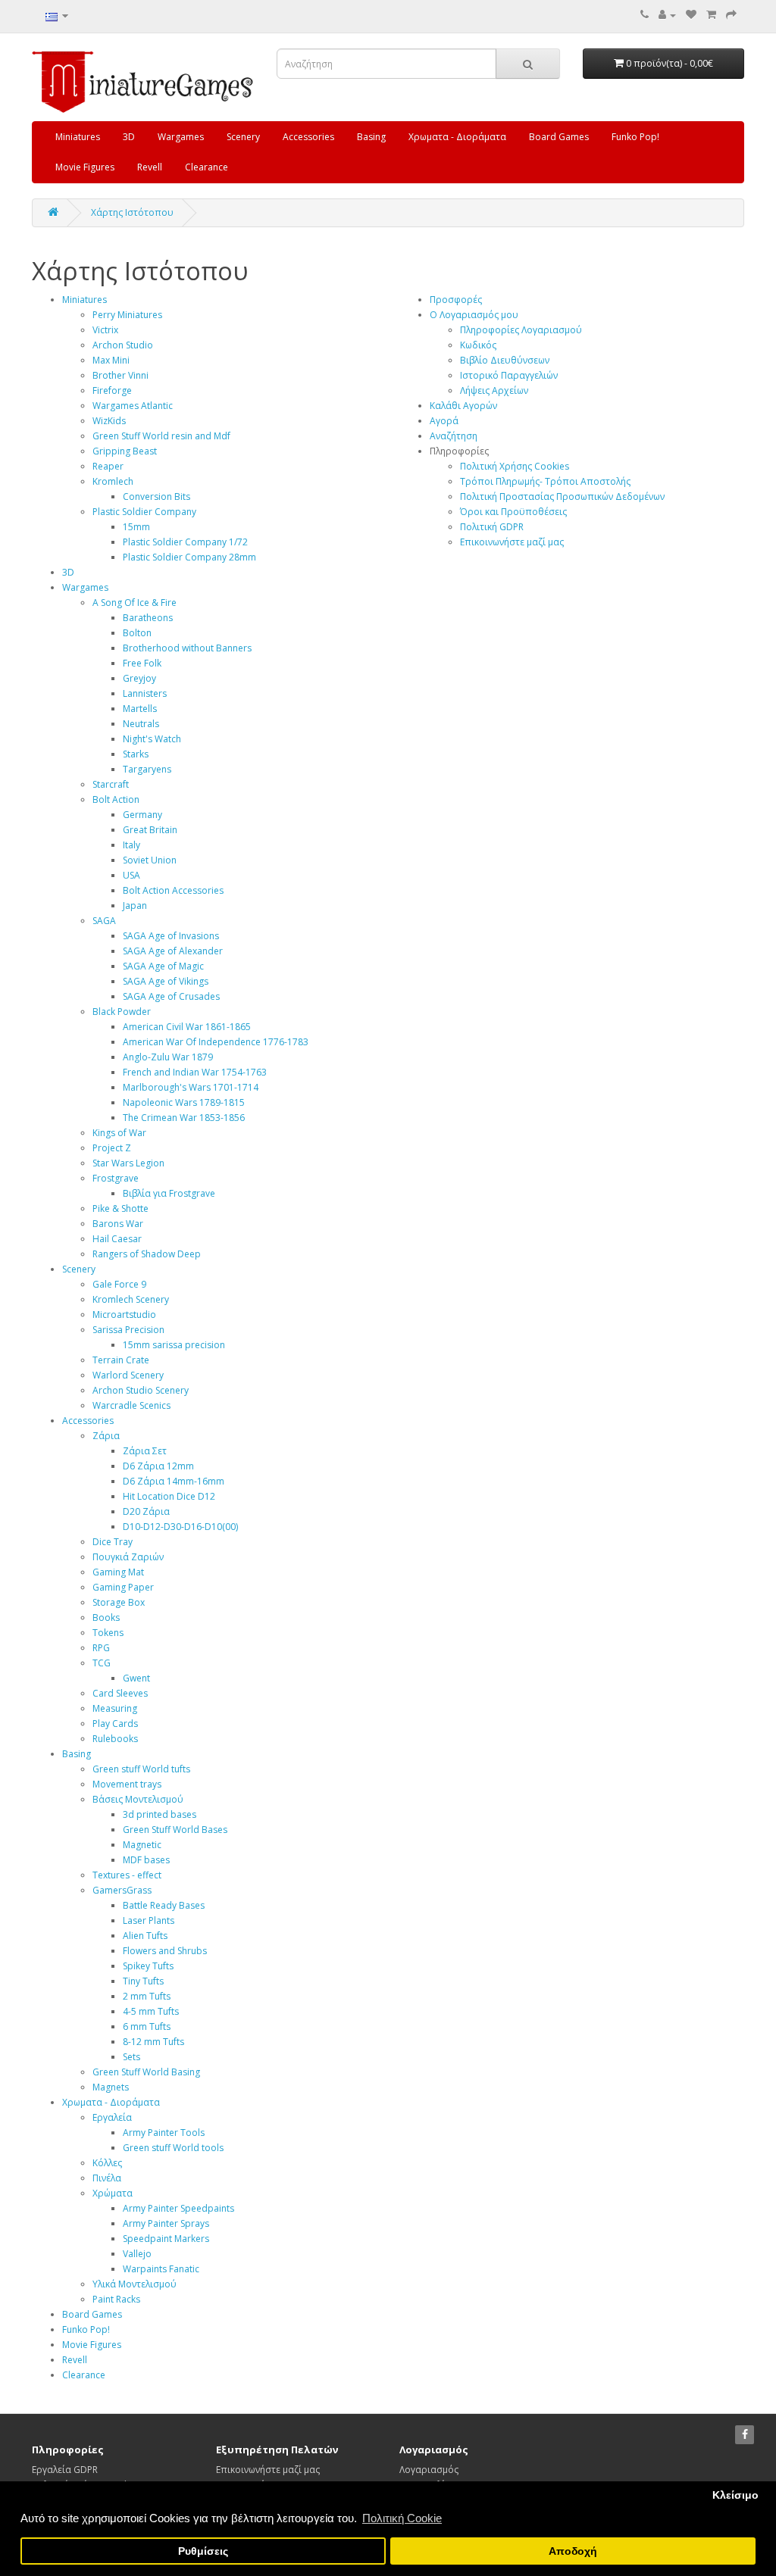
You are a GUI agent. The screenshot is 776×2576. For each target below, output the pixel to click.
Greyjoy (139, 678)
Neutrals (141, 724)
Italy (131, 845)
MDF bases (146, 1860)
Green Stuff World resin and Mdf (161, 436)
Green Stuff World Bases (175, 1830)
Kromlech (113, 481)
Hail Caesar (117, 1239)
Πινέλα (107, 2178)
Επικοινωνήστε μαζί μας (512, 542)
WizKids (109, 421)
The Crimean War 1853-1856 (184, 1118)
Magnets (111, 2087)
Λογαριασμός (429, 2470)
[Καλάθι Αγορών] (711, 15)
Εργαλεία (112, 2117)
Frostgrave (116, 1178)
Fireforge (112, 390)
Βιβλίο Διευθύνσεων (505, 360)
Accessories (308, 137)
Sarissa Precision (128, 1330)
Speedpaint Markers (166, 2239)
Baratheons (148, 618)
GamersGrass (122, 1890)
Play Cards (115, 1724)
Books (106, 1617)
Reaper (108, 466)
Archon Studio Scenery (141, 1390)
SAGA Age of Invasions (171, 936)
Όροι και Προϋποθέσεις (513, 512)
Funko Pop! (635, 137)
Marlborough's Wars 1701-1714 (191, 1087)
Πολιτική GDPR (492, 527)
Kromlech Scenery (131, 1299)
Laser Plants (149, 1920)
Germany (142, 815)
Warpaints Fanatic (161, 2269)
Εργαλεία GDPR (65, 2470)
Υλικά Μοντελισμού (135, 2284)
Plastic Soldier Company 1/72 (185, 542)
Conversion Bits (156, 496)
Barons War (118, 1224)
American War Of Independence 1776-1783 (216, 1042)
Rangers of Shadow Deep (147, 1254)
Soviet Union (150, 860)
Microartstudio (124, 1315)
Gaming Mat (118, 1572)
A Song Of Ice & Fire (135, 603)
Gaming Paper (123, 1587)
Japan (135, 906)
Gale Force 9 (119, 1284)
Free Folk (142, 663)
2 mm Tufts (147, 1996)
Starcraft (111, 784)
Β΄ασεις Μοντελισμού (138, 1799)
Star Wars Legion (128, 1163)
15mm (136, 527)
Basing (371, 137)
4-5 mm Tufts (151, 2011)
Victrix (105, 330)
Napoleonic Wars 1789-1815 (184, 1102)
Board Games (559, 137)
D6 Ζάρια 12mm (158, 1466)
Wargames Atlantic (133, 406)
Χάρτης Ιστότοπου (132, 212)
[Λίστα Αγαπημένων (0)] (691, 15)
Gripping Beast (125, 451)
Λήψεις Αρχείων (494, 390)
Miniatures (78, 137)
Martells (140, 709)
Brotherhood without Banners (187, 648)
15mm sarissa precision (174, 1345)
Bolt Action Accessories (173, 890)
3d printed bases (160, 1814)
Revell (150, 167)
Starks (136, 754)
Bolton (137, 633)
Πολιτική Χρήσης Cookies (515, 466)
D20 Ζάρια (146, 1511)
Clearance (207, 167)
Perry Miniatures (127, 315)
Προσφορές (456, 300)
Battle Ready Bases (164, 1905)
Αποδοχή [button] (573, 2551)
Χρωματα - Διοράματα (457, 137)
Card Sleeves (120, 1693)
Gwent (136, 1678)
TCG (102, 1663)
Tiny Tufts (143, 1981)
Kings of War (119, 1133)
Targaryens (147, 769)
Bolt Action (116, 799)
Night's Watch (152, 739)
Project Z (112, 1148)
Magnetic (142, 1845)
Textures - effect (127, 1875)
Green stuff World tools (173, 2148)
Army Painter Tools (164, 2133)
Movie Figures (85, 167)
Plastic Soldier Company (144, 512)
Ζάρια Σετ (145, 1451)
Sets (131, 2057)
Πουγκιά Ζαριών (128, 1557)
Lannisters (145, 693)
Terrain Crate (121, 1360)
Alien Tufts (145, 1936)
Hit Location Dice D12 (169, 1496)
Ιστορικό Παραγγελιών (509, 375)
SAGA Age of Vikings (166, 981)
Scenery (243, 137)
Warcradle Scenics (131, 1405)
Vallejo (137, 2254)
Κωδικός (478, 345)
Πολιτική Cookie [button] (402, 2518)
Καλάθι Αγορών (463, 406)
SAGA (104, 921)
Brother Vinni (120, 375)
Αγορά (444, 421)
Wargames (181, 137)
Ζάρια (106, 1436)
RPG (101, 1648)
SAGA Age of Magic (163, 966)
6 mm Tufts (147, 2026)
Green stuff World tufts (141, 1769)
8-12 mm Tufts (153, 2042)
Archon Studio (123, 345)
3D (129, 137)
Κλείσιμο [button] (735, 2495)
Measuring (115, 1708)
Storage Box (119, 1602)
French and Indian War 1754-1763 (195, 1072)
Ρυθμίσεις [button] (203, 2551)
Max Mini (111, 360)
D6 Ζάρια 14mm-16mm (174, 1481)
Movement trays (127, 1784)
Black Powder (122, 1012)
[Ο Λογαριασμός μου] (667, 15)
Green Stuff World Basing (146, 2072)
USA (131, 875)
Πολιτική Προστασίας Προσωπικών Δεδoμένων (562, 496)
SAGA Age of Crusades (171, 996)
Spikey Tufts (148, 1966)
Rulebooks (115, 1739)
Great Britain (150, 830)
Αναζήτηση (454, 436)
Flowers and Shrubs (165, 1951)
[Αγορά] (731, 15)
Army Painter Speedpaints (178, 2208)
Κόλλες (107, 2163)
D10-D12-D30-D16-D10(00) (180, 1527)
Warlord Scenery (128, 1375)
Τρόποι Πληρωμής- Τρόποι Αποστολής (545, 481)
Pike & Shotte (120, 1208)
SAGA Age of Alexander (173, 951)
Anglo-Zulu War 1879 (168, 1057)
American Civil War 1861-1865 (187, 1027)
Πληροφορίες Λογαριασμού (521, 330)
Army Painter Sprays (166, 2223)
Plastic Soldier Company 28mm (189, 557)
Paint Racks (116, 2299)
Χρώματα (113, 2193)
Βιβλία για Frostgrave (169, 1193)
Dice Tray (113, 1542)
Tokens (108, 1633)
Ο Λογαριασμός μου (474, 315)
